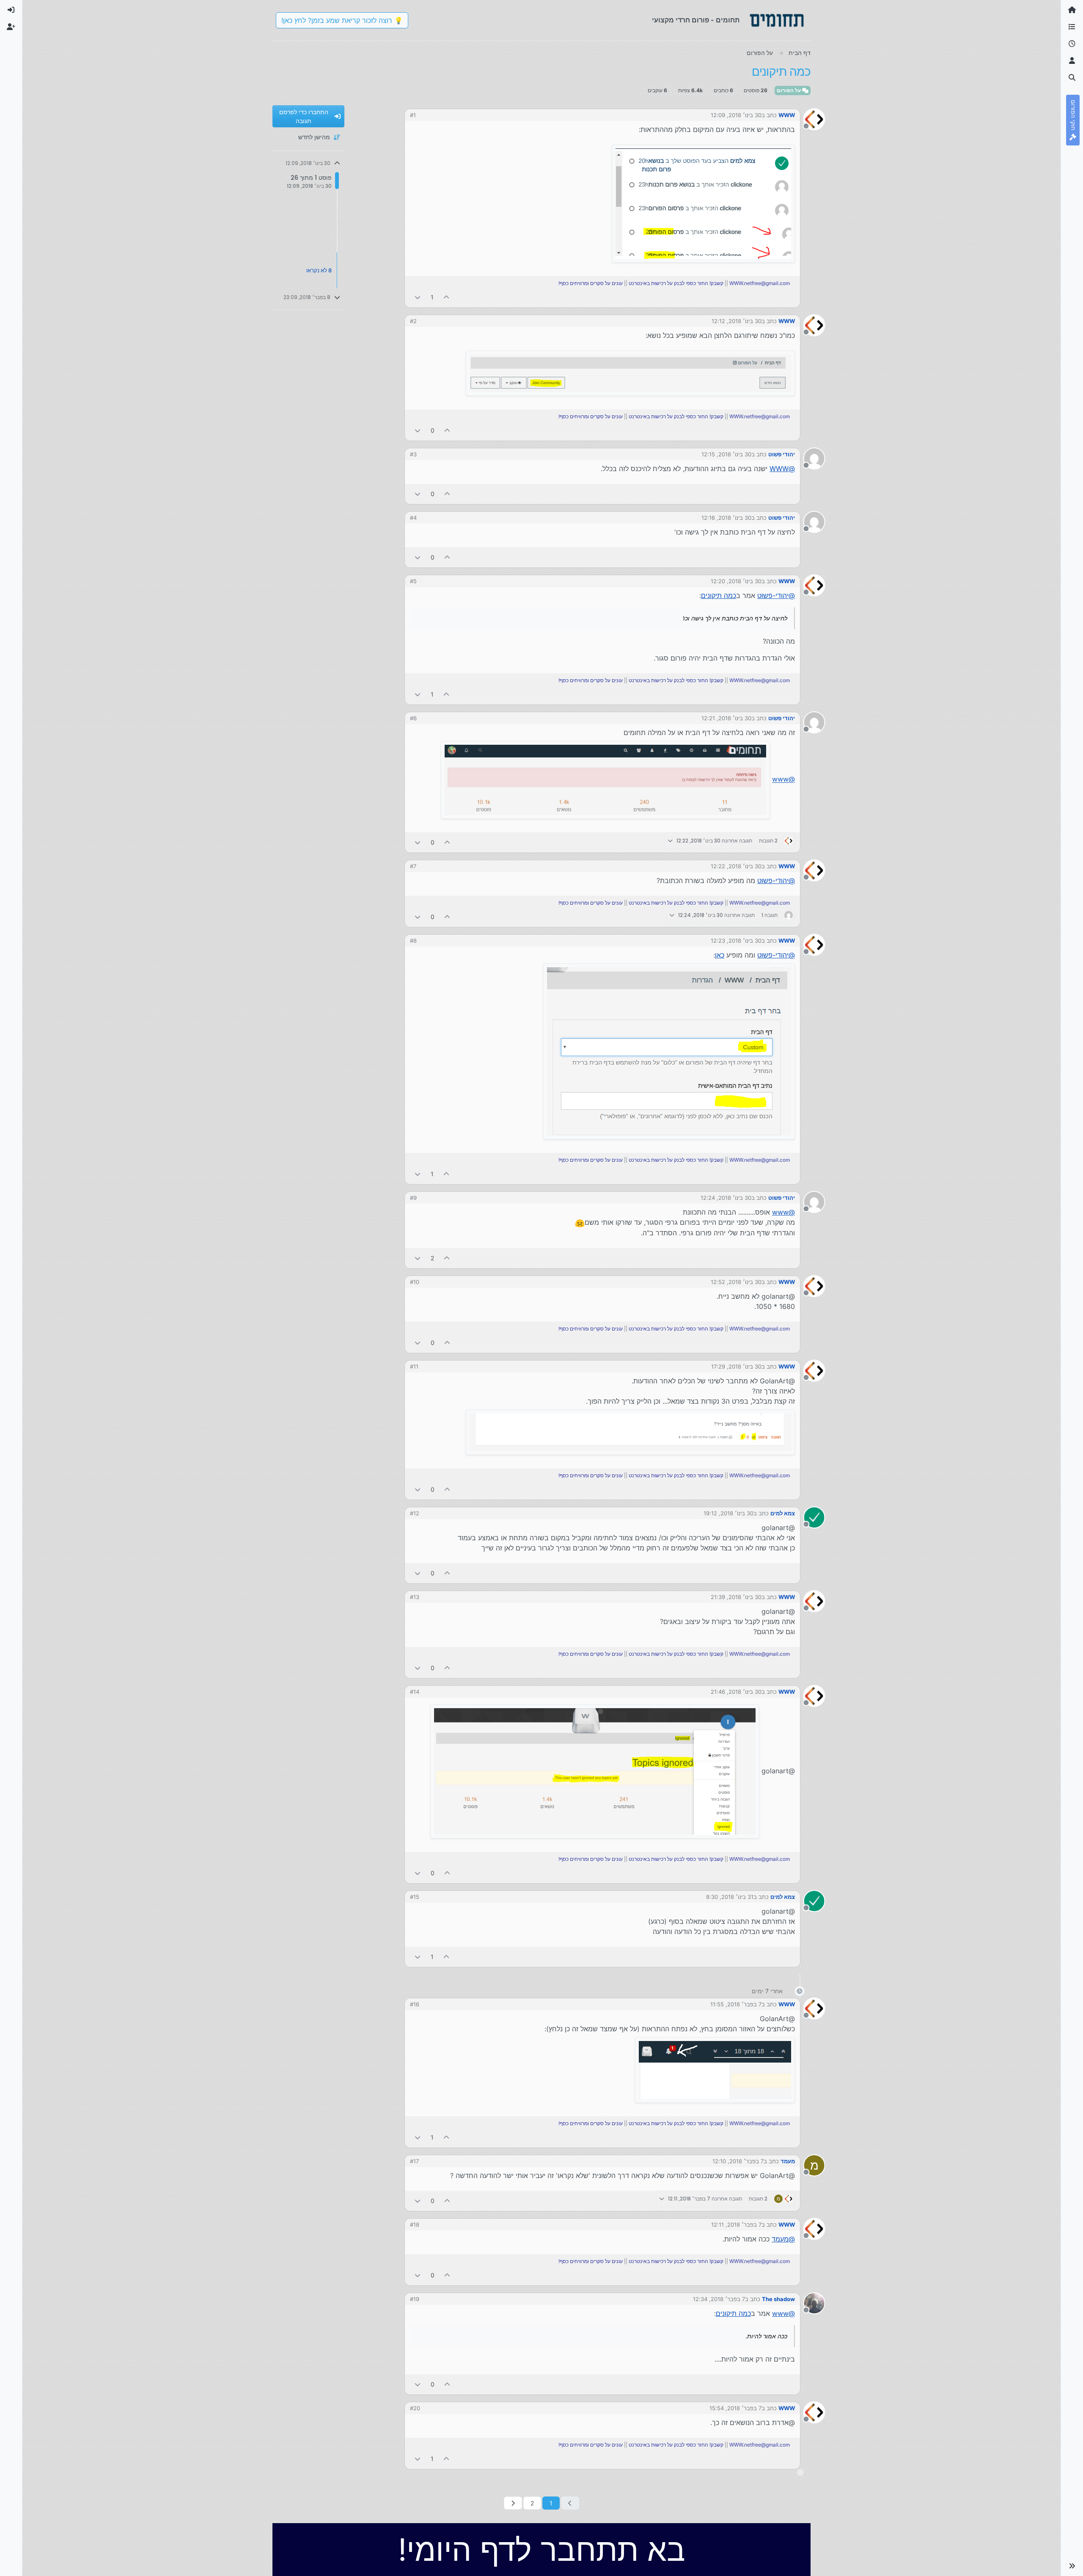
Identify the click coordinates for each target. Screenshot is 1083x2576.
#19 (415, 2299)
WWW (787, 115)
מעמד (788, 2161)
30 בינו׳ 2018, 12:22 (736, 866)
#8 (413, 941)
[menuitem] (11, 10)
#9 (413, 1198)
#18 (415, 2225)
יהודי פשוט (782, 454)
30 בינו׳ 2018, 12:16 (726, 518)
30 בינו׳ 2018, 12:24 (726, 1198)
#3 (413, 454)
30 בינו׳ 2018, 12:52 (736, 1282)
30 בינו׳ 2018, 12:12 (737, 321)
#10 (415, 1282)
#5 (413, 581)
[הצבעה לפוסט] (447, 297)
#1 (413, 115)
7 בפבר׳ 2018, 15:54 (735, 2408)
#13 (415, 1597)
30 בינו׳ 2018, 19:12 (728, 1513)
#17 (414, 2161)
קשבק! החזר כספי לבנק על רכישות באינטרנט (676, 283)
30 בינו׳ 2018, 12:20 (736, 581)
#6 (413, 718)
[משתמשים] (1072, 61)
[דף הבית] (1072, 10)
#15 (415, 1897)
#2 (413, 321)
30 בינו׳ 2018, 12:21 (726, 718)
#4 (413, 518)
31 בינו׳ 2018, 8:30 (730, 1897)
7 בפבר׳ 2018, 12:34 (719, 2299)
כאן (720, 955)
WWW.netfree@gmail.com (760, 283)
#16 (415, 2004)
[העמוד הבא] (513, 2503)
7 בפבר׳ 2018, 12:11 (736, 2225)
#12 (415, 1513)
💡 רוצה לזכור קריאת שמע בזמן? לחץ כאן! (342, 20)
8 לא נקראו (319, 270)
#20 (415, 2408)
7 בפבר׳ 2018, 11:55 (736, 2004)
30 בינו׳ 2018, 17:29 (736, 1366)
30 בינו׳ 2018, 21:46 (736, 1692)
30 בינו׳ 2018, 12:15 (726, 454)
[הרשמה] (11, 27)
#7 (413, 866)
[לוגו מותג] (777, 20)
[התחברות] (11, 10)
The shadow (778, 2299)
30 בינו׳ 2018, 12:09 (736, 115)
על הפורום (789, 90)
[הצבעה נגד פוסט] (418, 297)
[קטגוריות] (1072, 27)
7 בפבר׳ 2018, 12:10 (738, 2161)
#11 (414, 1366)
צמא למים (783, 1513)
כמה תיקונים (719, 595)
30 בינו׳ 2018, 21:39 (736, 1597)
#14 (415, 1692)
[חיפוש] (1072, 78)
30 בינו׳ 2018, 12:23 (736, 941)
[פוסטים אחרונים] (1072, 44)
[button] (1072, 2566)
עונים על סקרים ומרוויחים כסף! (591, 283)
